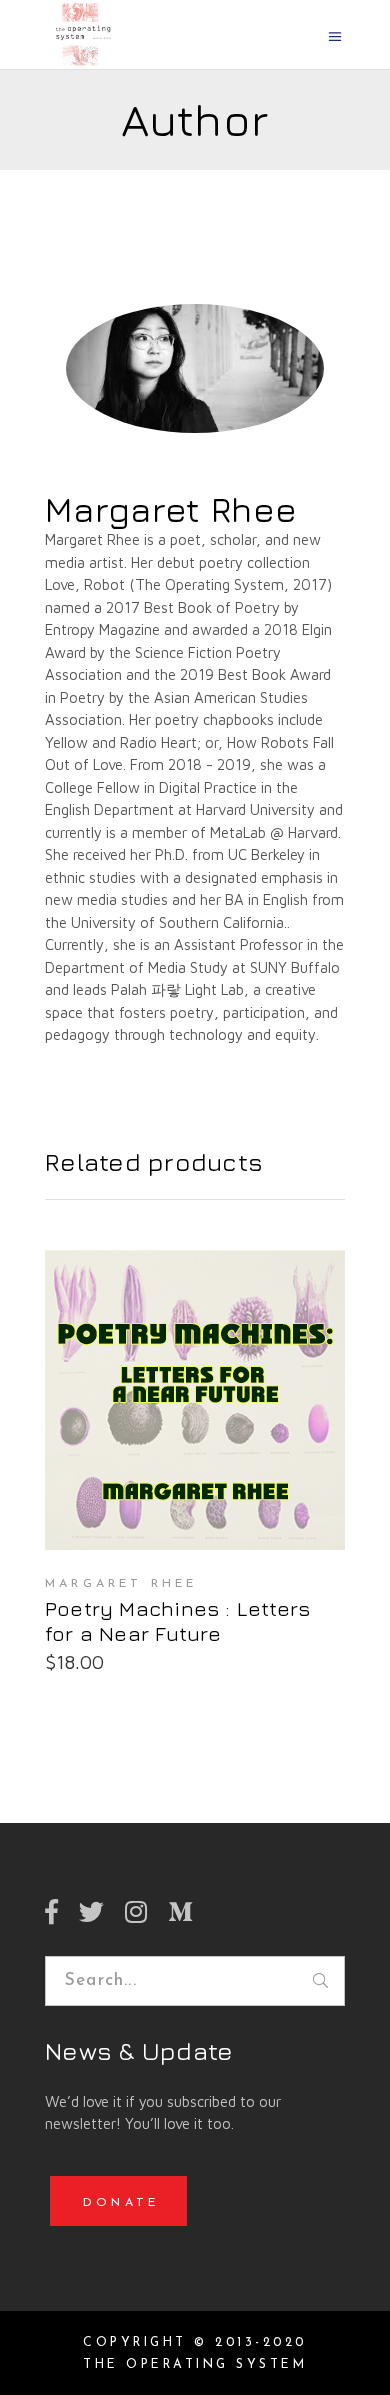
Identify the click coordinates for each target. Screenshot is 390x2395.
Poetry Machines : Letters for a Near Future (177, 1621)
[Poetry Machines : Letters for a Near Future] (195, 1400)
